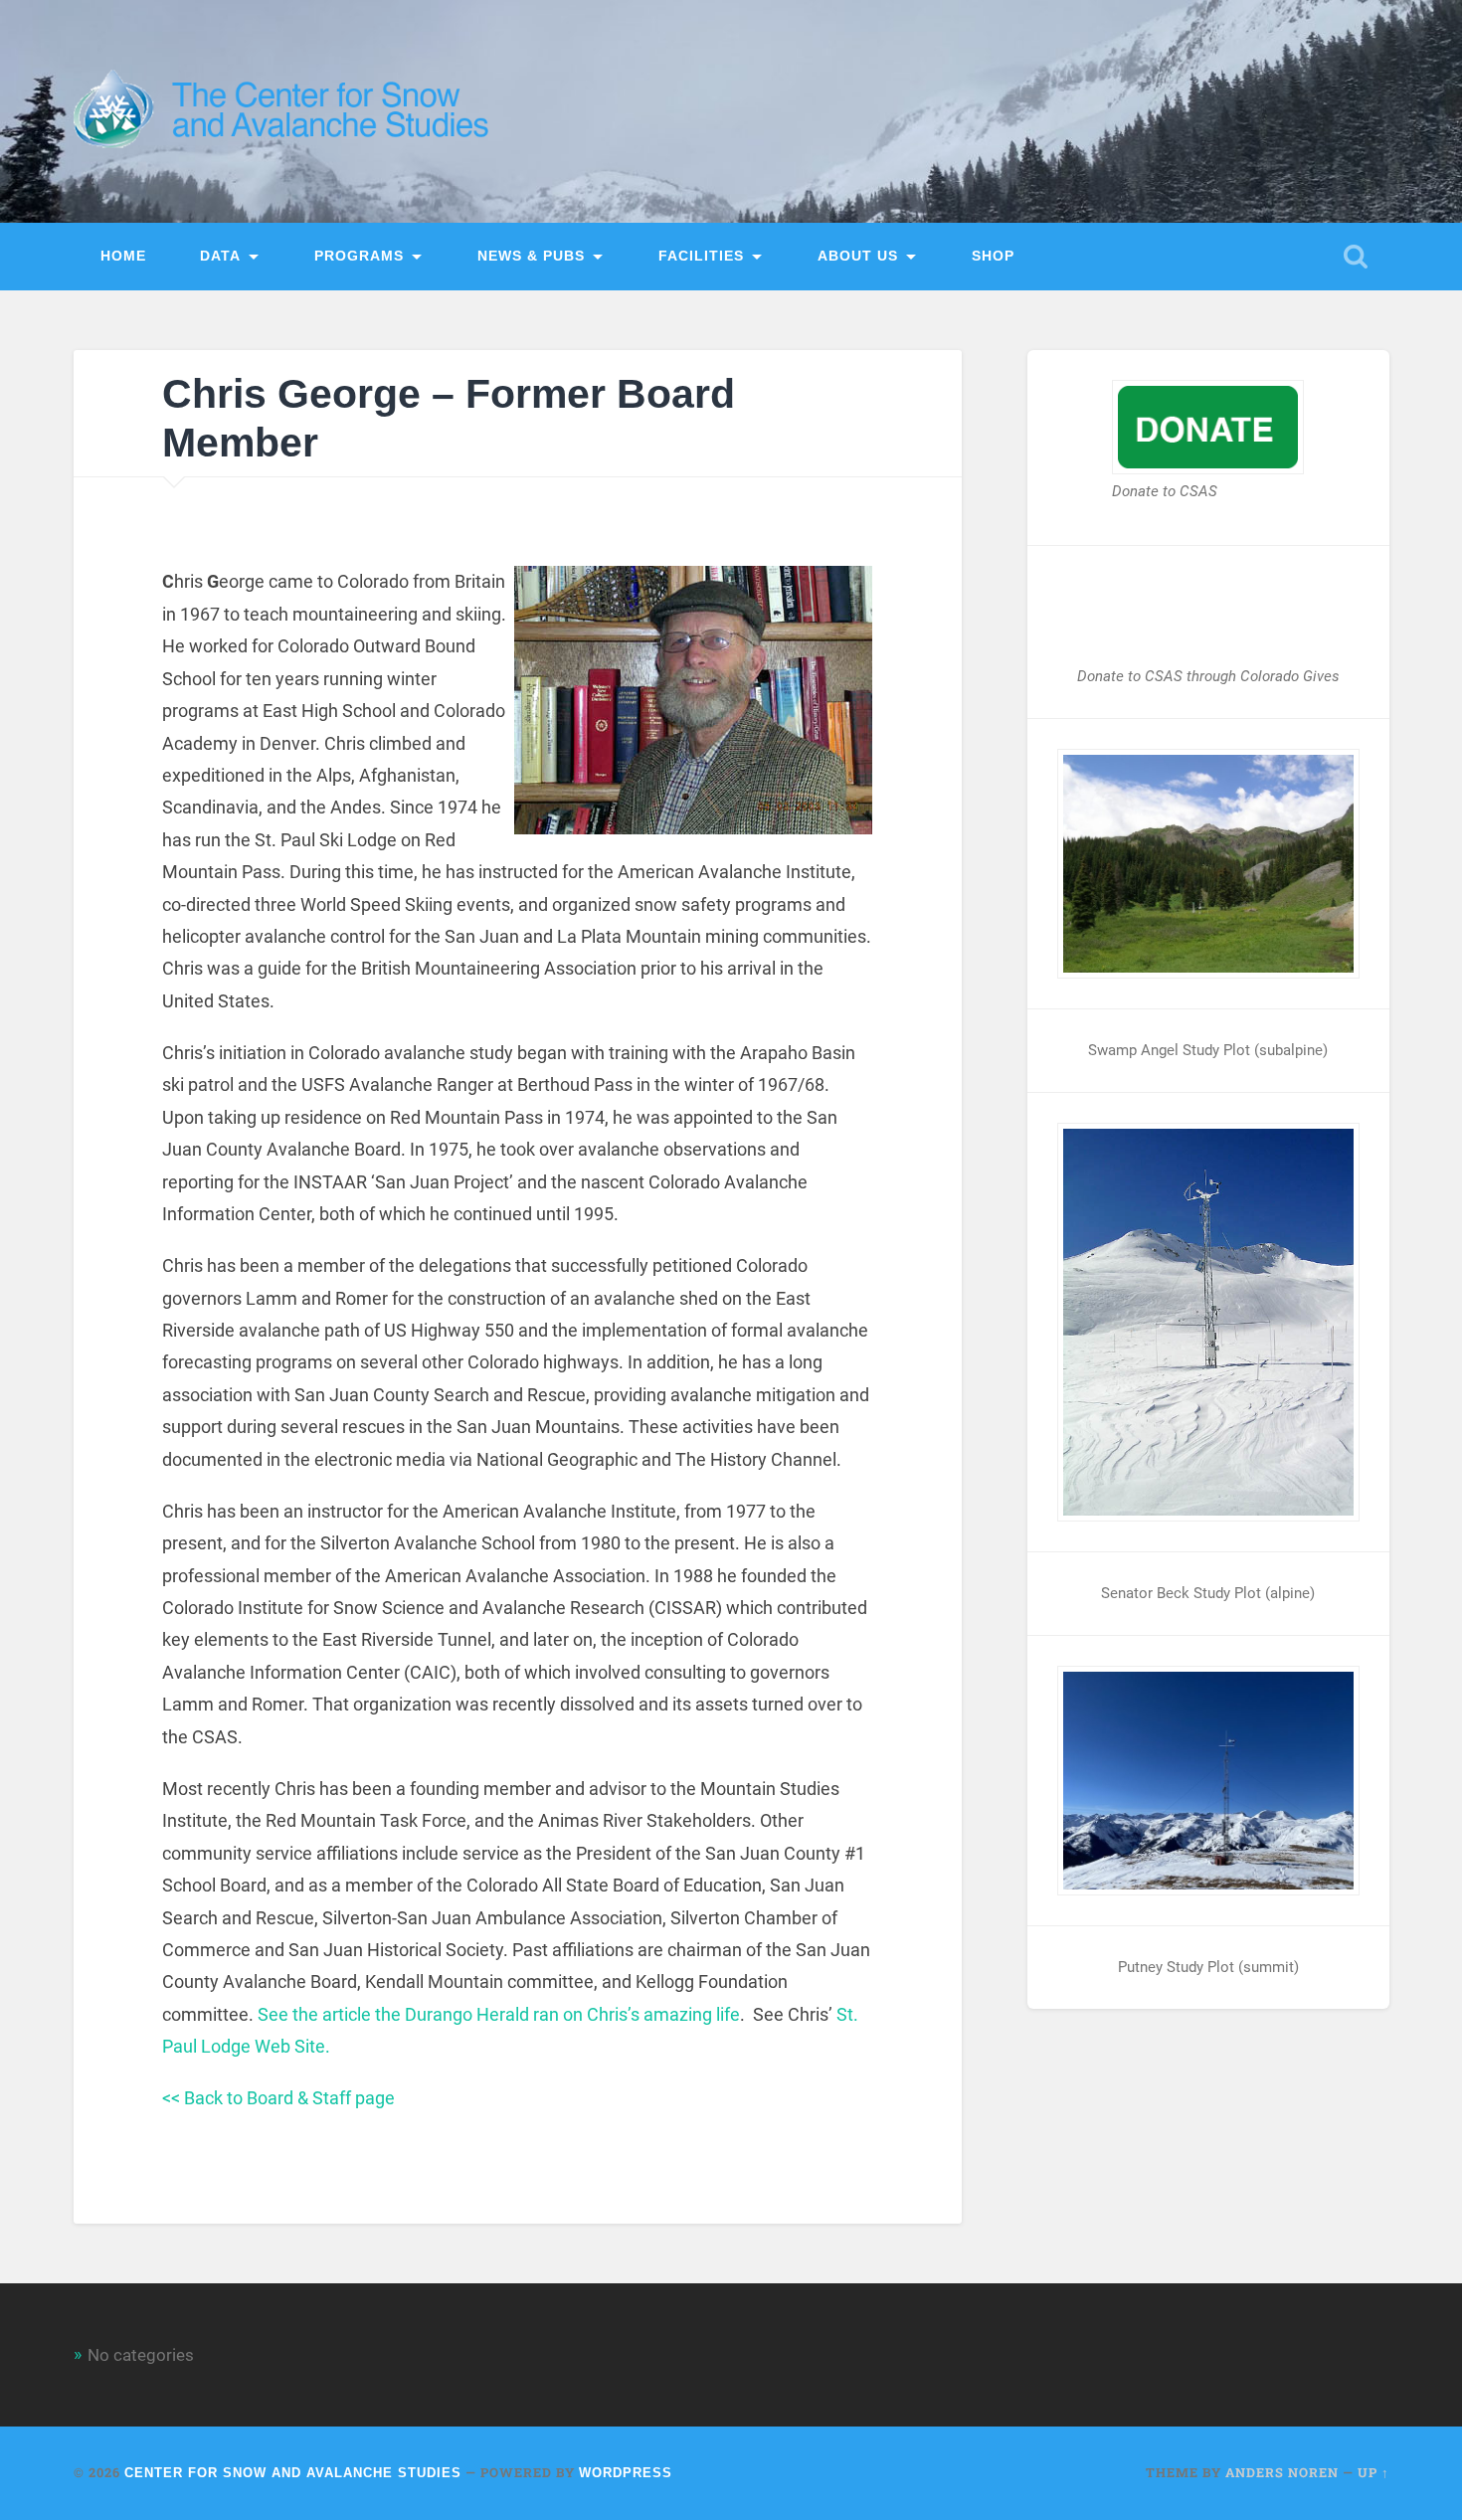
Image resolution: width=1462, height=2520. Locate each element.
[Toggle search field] (1356, 257)
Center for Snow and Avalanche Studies (293, 2473)
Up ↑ (1373, 2472)
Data (220, 256)
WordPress (626, 2473)
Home (123, 256)
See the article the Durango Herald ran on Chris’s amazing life (499, 2014)
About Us (858, 256)
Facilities (701, 256)
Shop (993, 256)
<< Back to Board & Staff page (278, 2098)
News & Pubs (531, 256)
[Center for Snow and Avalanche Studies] (288, 111)
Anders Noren (1282, 2472)
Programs (359, 256)
